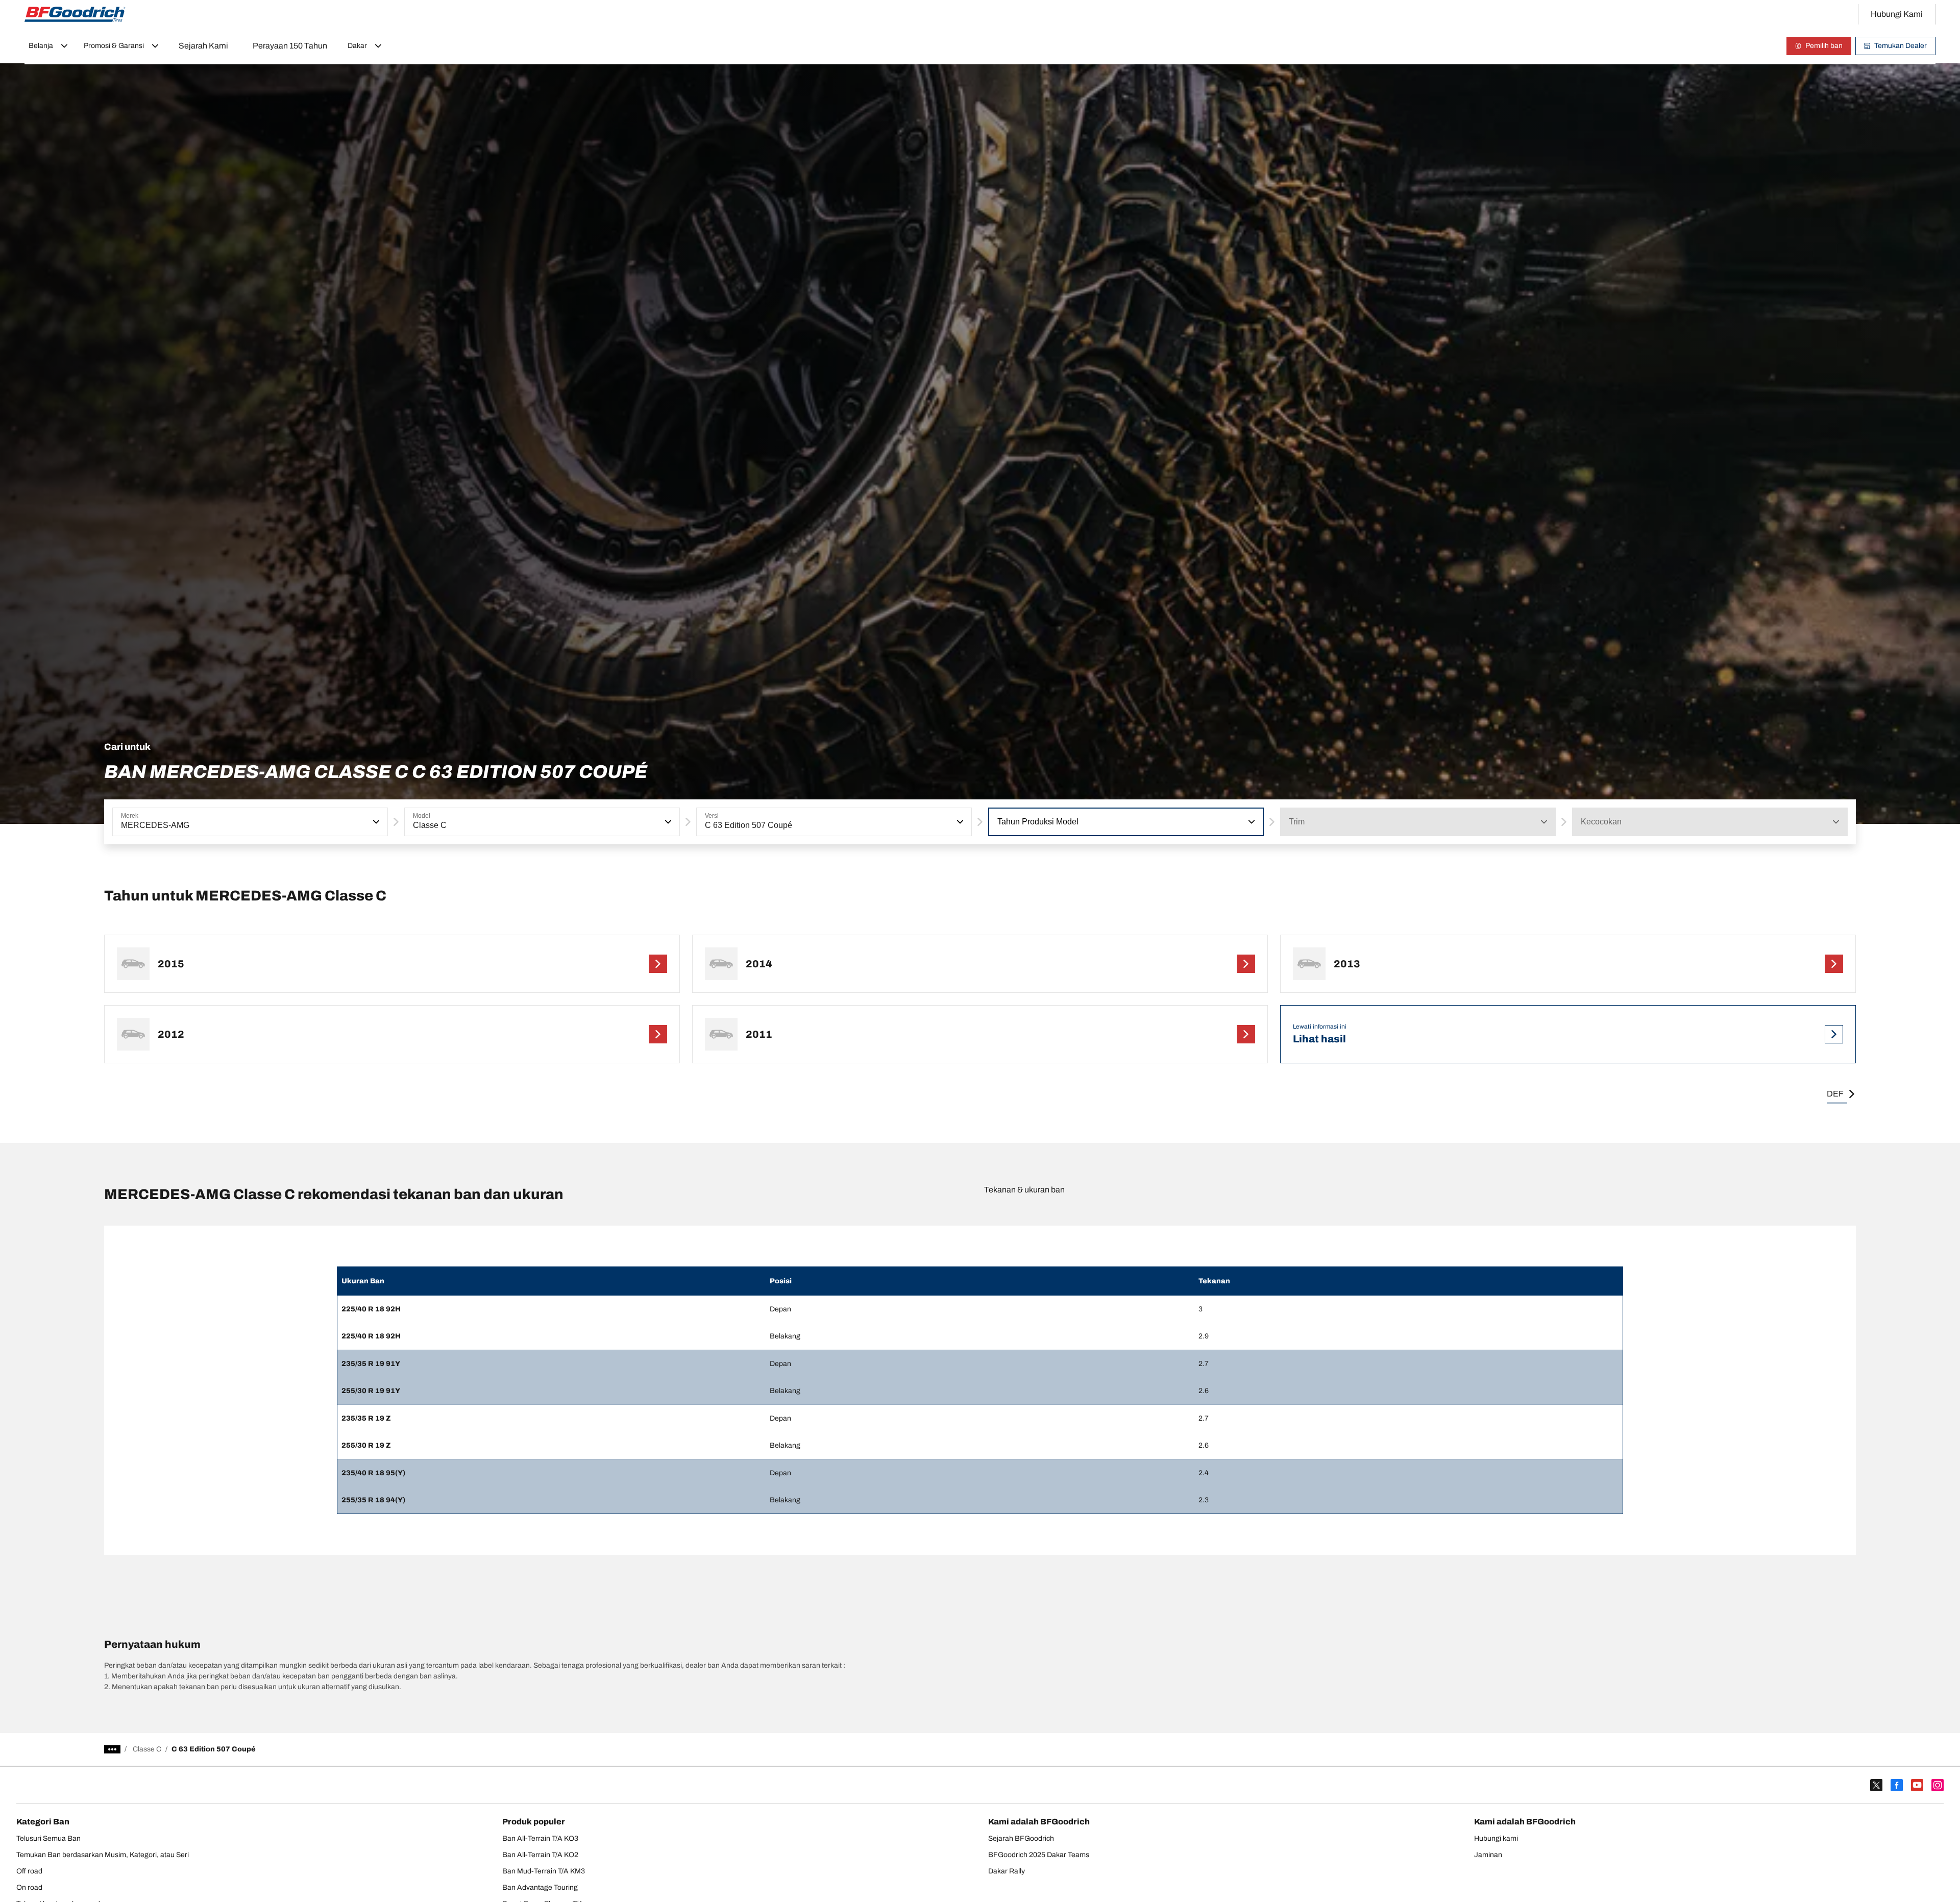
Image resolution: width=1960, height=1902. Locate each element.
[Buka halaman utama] (75, 14)
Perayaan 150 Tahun (290, 46)
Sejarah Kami (203, 46)
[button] (375, 822)
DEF (1835, 1094)
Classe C (147, 1749)
